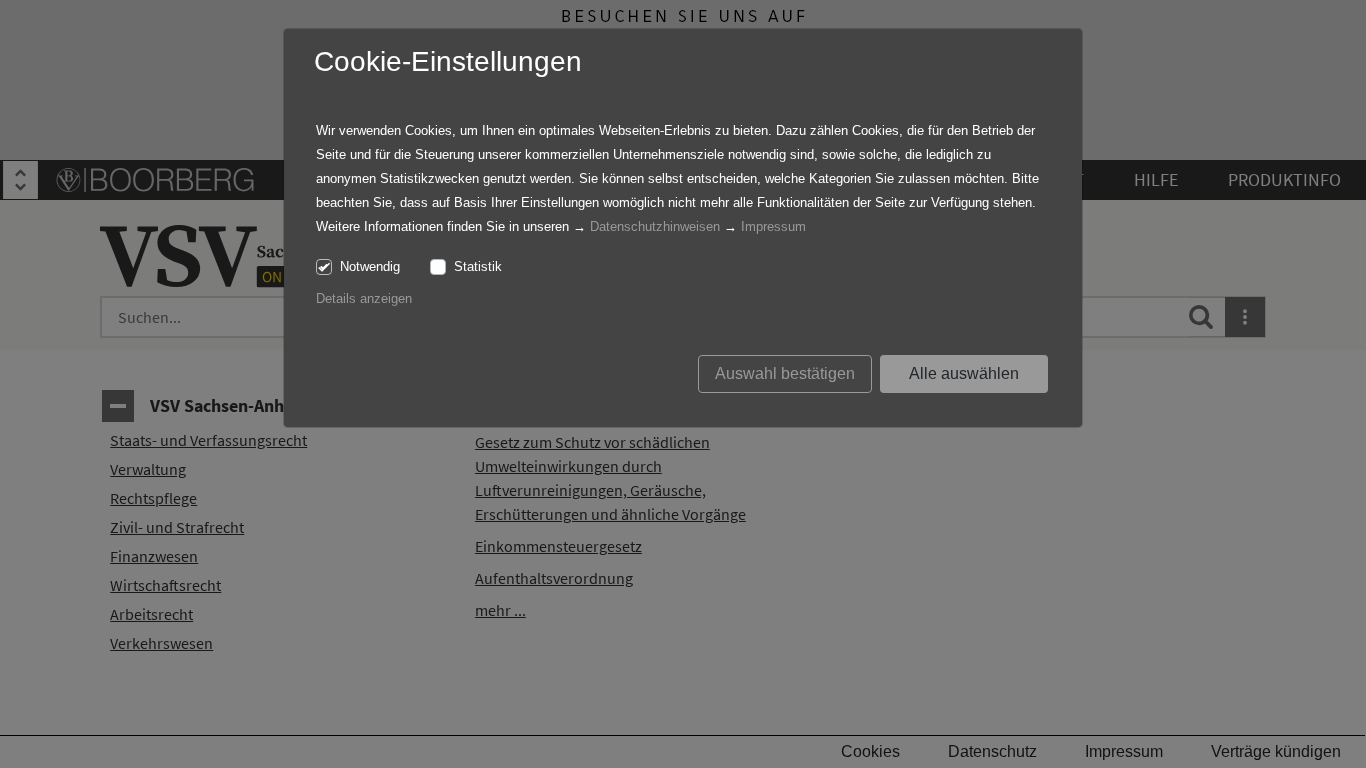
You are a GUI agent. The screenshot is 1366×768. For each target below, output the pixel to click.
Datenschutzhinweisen (655, 226)
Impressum (773, 226)
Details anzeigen (364, 298)
